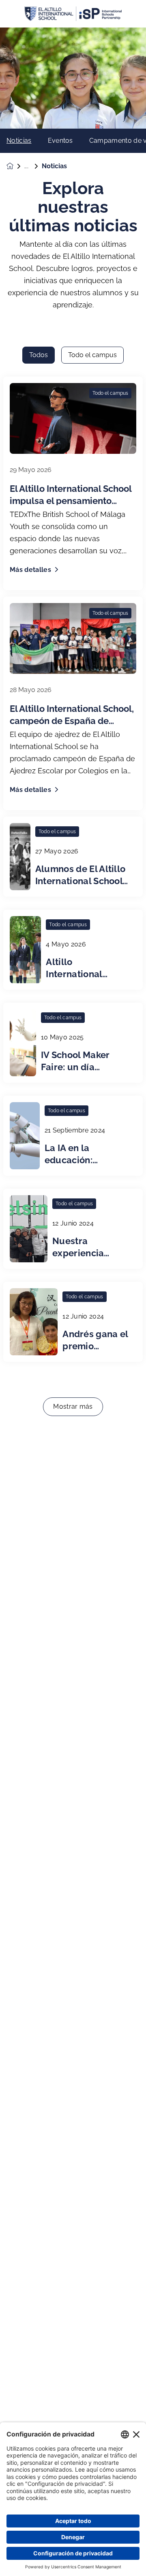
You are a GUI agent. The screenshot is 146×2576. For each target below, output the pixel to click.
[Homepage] (15, 166)
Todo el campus (92, 355)
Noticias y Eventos (33, 166)
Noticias (19, 141)
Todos (39, 355)
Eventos (60, 141)
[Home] (73, 14)
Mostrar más (73, 1407)
